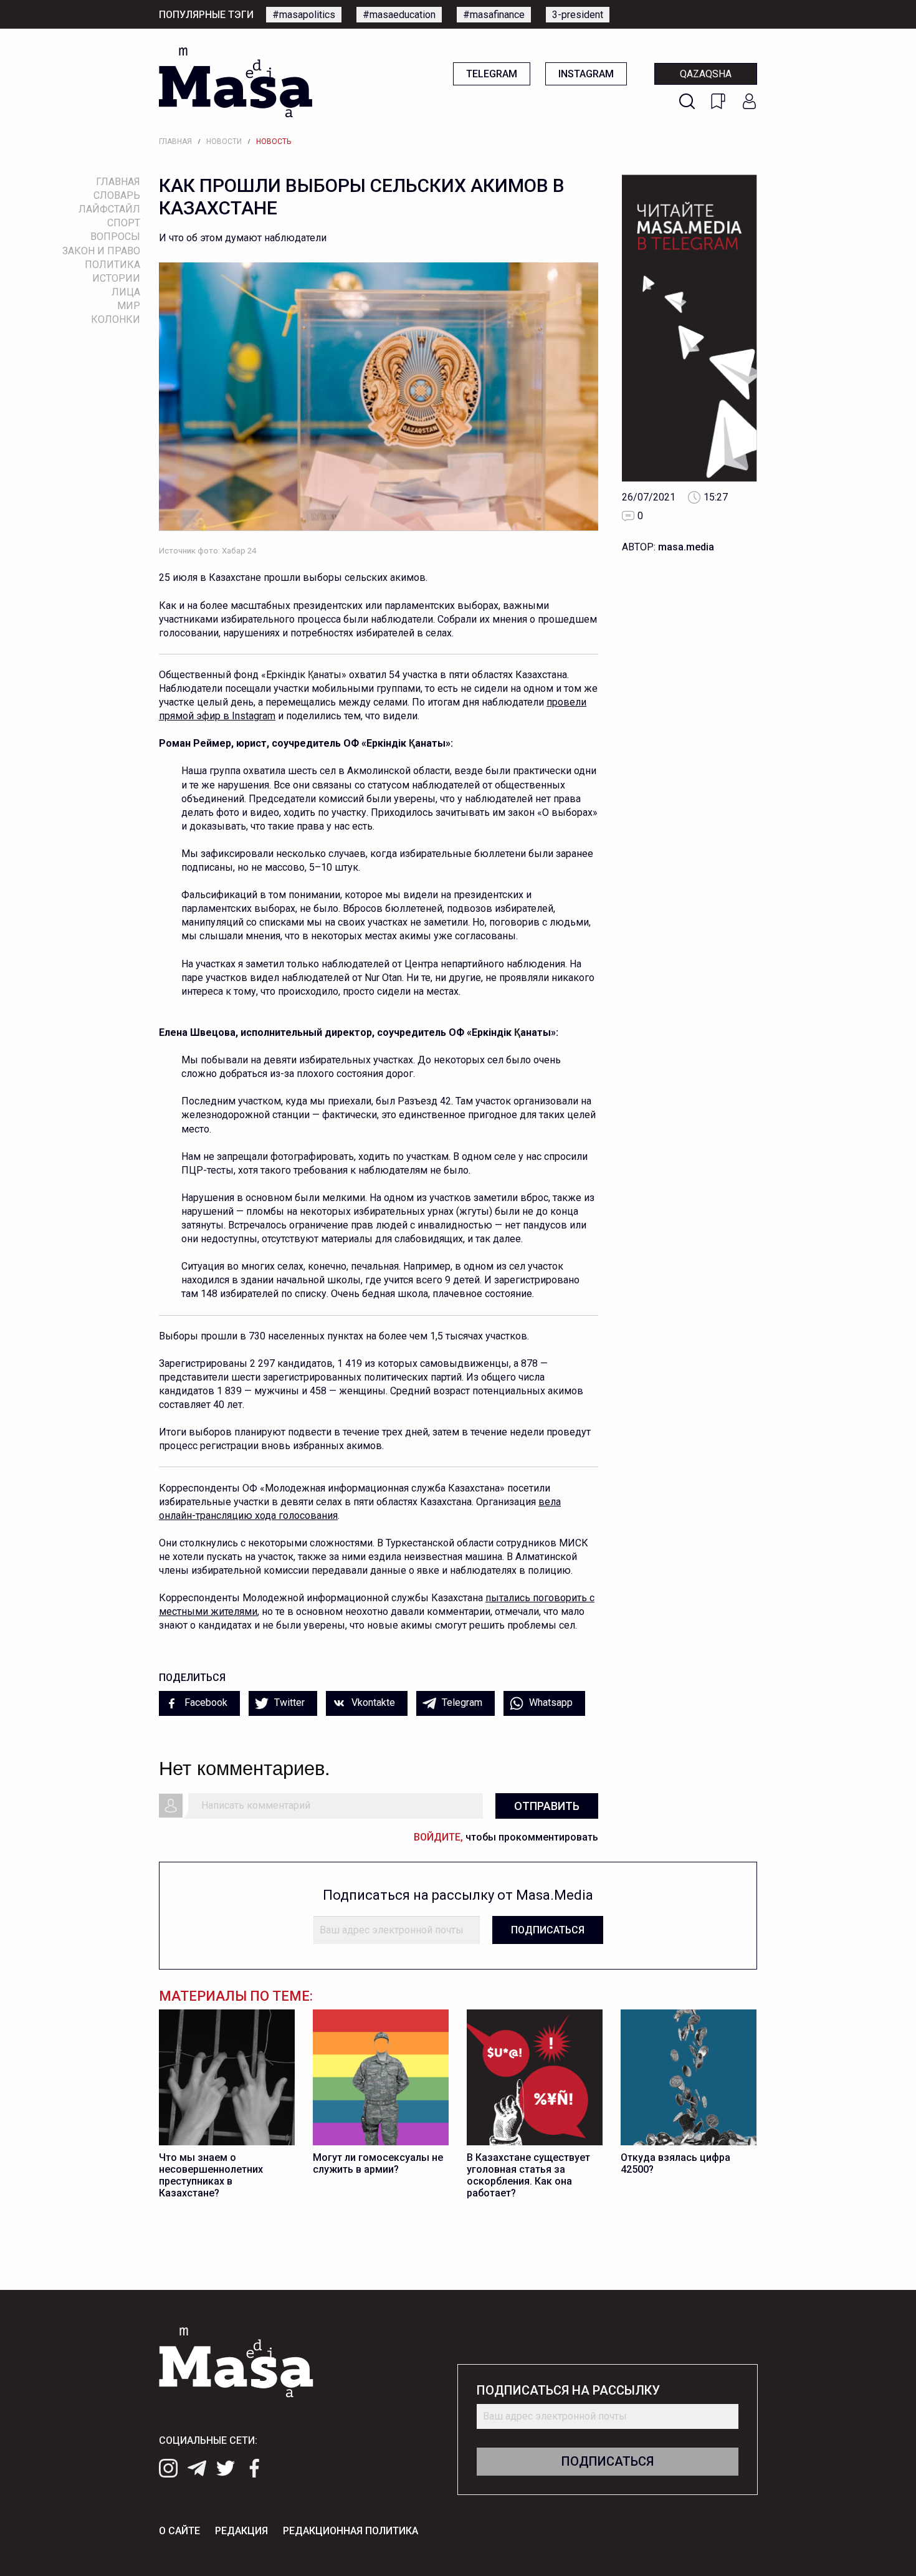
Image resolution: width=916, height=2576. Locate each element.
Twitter (288, 1702)
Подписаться (548, 1930)
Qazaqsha (706, 74)
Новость (274, 141)
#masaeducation (399, 15)
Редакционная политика (351, 2531)
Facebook (205, 1702)
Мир (129, 306)
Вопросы (115, 237)
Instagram (586, 74)
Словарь (117, 195)
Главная (175, 141)
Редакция (241, 2531)
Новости (224, 141)
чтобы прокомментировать (506, 1837)
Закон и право (101, 251)
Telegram (492, 74)
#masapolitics (304, 15)
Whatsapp (550, 1702)
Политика (112, 265)
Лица (126, 292)
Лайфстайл (109, 209)
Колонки (116, 319)
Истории (116, 278)
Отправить (547, 1806)
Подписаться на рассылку (568, 2391)
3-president (578, 15)
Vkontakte (372, 1702)
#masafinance (494, 15)
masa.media (686, 547)
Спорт (124, 223)
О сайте (179, 2531)
